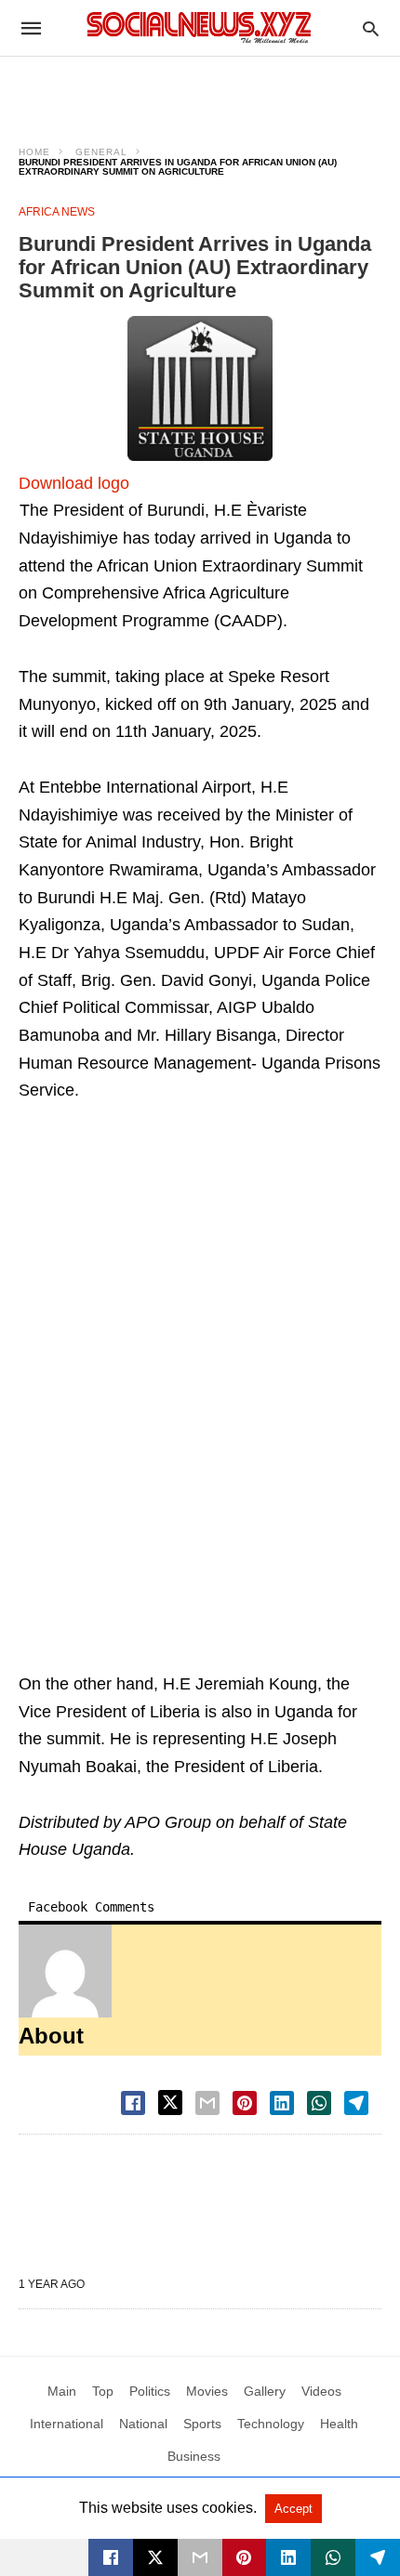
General (101, 152)
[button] (200, 388)
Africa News (57, 212)
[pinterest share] (245, 2103)
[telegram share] (356, 2103)
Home (34, 152)
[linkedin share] (282, 2103)
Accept (293, 2509)
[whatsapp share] (319, 2103)
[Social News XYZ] (199, 27)
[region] (200, 89)
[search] (371, 28)
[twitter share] (170, 2103)
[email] (200, 2557)
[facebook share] (133, 2103)
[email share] (207, 2103)
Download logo (74, 483)
